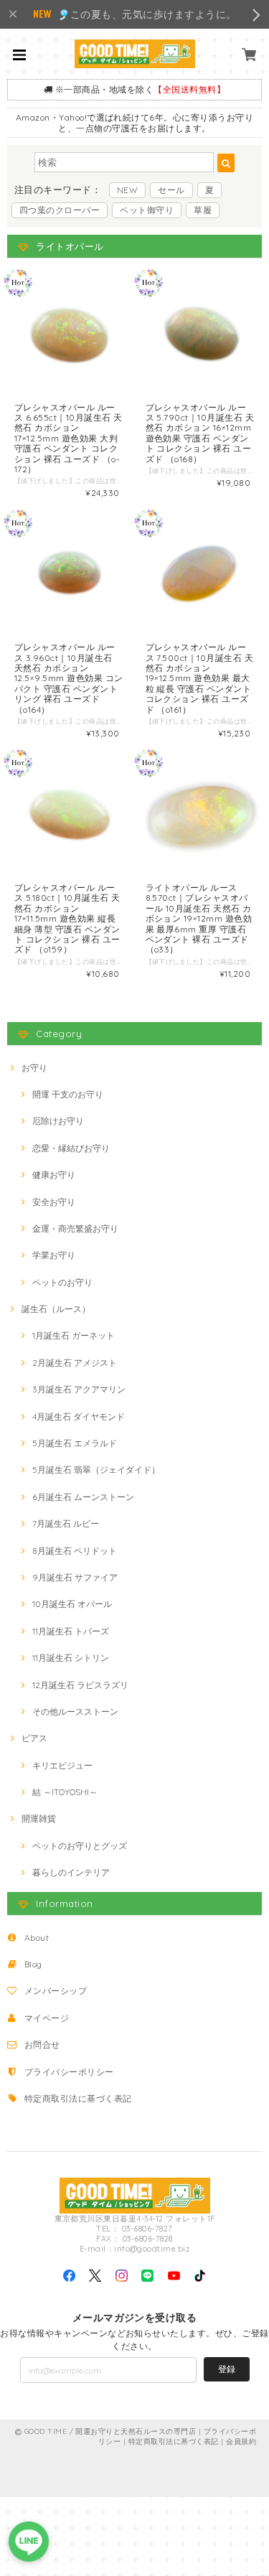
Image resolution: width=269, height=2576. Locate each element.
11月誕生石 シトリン (71, 1658)
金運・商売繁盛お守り (75, 1228)
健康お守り (54, 1175)
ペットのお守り (62, 1282)
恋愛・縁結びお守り (71, 1148)
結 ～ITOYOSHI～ (65, 1792)
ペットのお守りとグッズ (80, 1846)
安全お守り (54, 1202)
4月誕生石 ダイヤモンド (79, 1416)
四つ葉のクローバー (60, 210)
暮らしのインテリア (71, 1872)
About (37, 1938)
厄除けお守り (58, 1121)
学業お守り (54, 1255)
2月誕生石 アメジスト (75, 1363)
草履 (203, 210)
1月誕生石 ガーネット (74, 1335)
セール (171, 190)
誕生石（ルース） (56, 1309)
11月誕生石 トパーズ (71, 1631)
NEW (127, 190)
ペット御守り (147, 210)
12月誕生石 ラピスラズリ (80, 1685)
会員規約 (241, 2441)
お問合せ (42, 2045)
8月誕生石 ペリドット (75, 1551)
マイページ (47, 2018)
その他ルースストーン (75, 1711)
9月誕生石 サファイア (75, 1577)
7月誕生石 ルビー (66, 1523)
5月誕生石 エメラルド (75, 1443)
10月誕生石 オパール (72, 1604)
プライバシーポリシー (69, 2072)
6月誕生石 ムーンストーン (83, 1497)
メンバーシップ (56, 1991)
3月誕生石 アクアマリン (79, 1389)
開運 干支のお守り (68, 1094)
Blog (33, 1964)
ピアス (34, 1738)
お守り (34, 1068)
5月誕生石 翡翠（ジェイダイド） (96, 1470)
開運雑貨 (39, 1818)
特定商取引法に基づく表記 (78, 2098)
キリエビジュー (62, 1765)
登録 (227, 2369)
